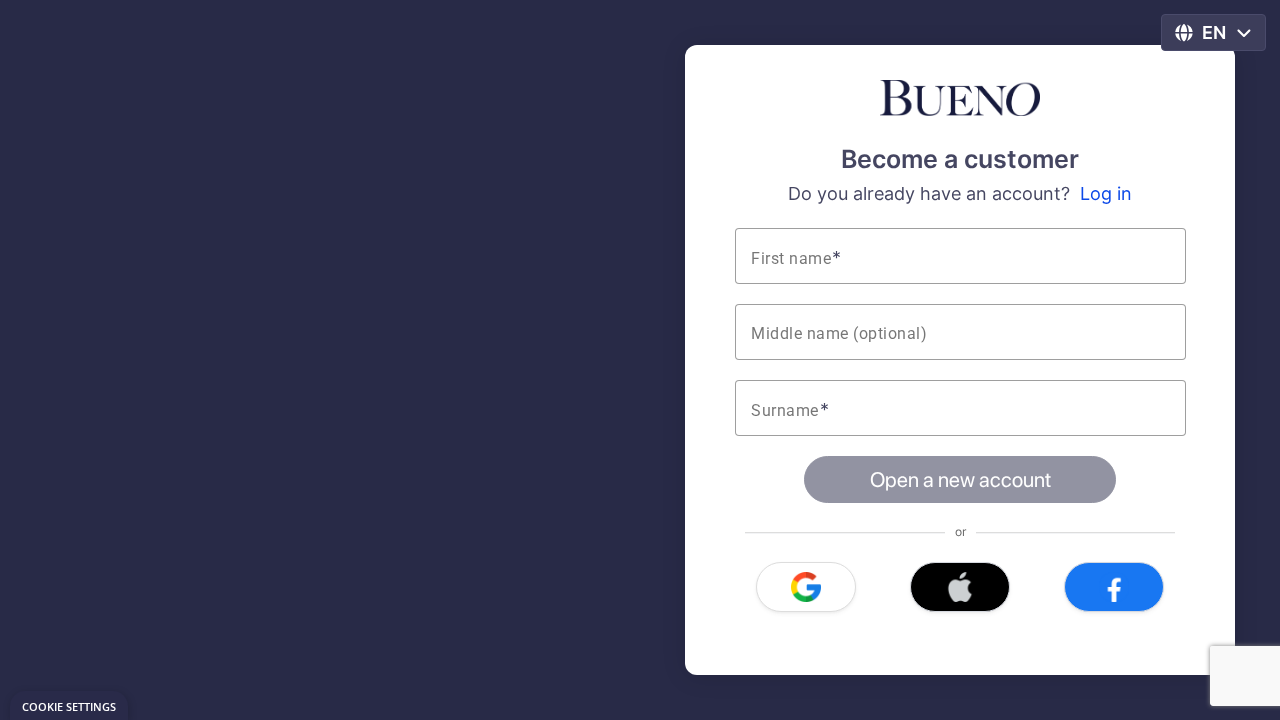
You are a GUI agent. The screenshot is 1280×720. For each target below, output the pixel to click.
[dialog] (69, 705)
